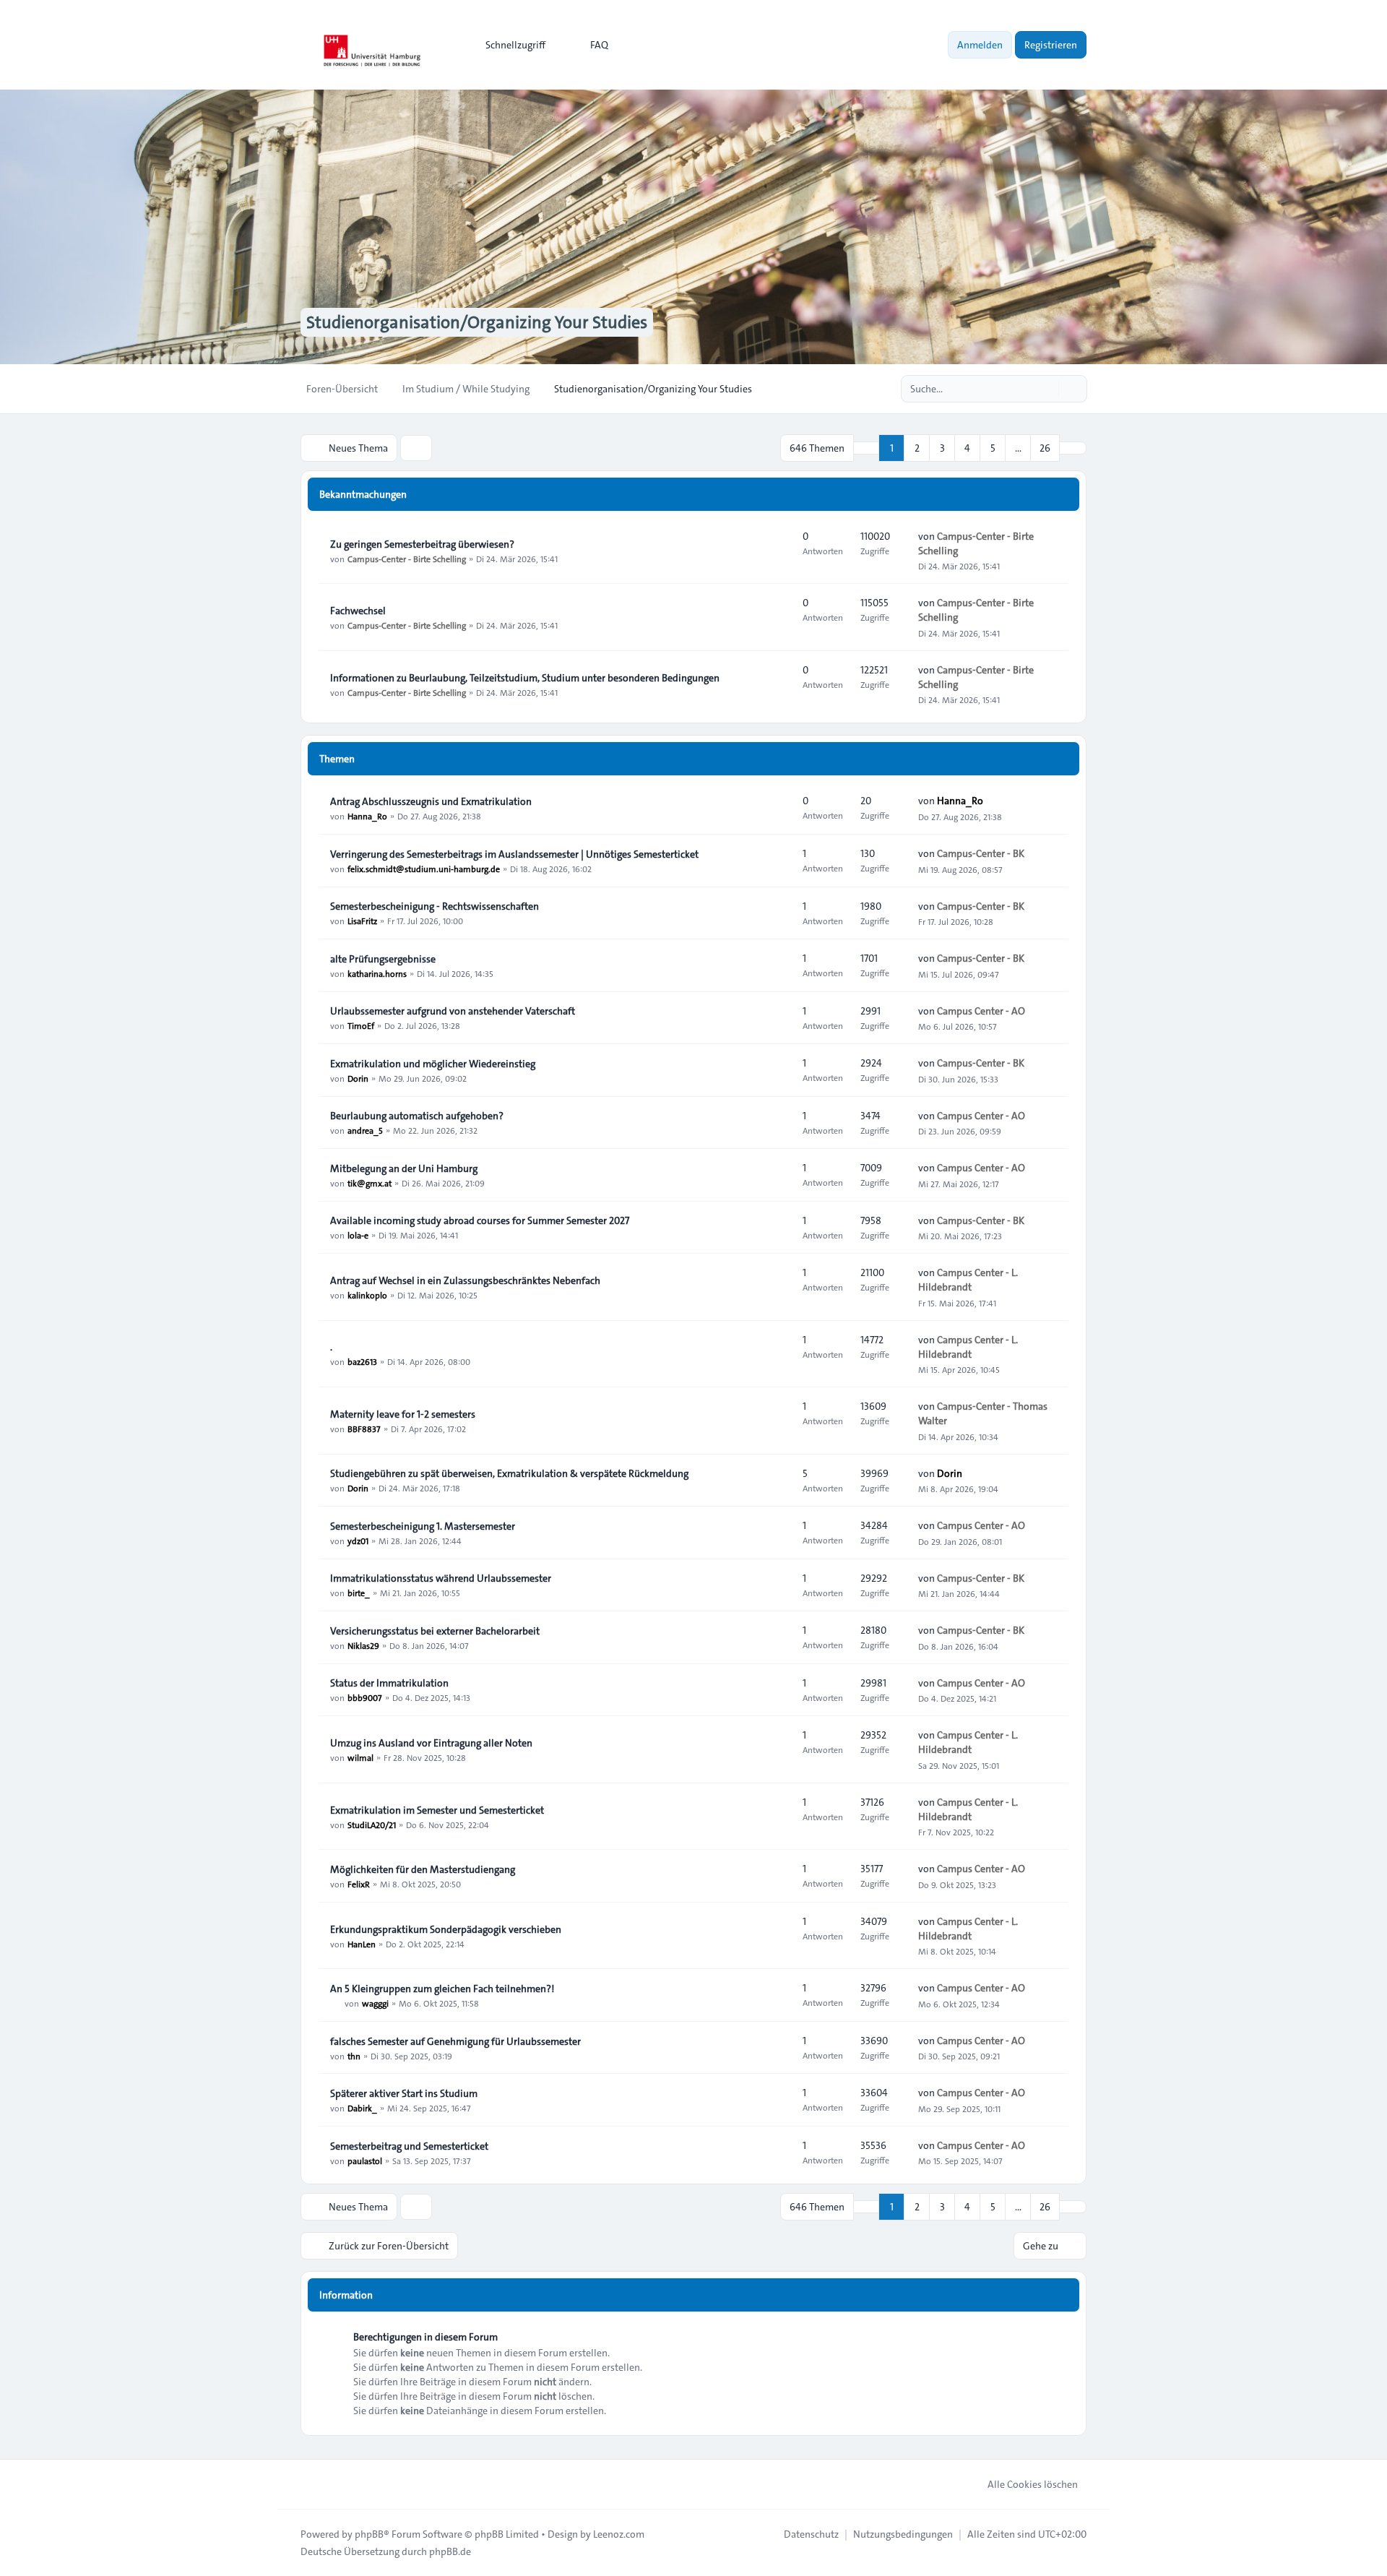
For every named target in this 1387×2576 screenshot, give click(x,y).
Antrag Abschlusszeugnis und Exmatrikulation (431, 801)
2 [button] (917, 448)
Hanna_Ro (367, 816)
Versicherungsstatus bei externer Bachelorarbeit (435, 1631)
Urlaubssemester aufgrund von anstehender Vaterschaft (453, 1011)
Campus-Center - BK (981, 853)
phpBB (369, 2534)
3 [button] (942, 448)
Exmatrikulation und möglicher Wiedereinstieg (433, 1064)
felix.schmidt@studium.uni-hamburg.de (424, 869)
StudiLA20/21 (372, 1825)
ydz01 (358, 1541)
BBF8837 (364, 1429)
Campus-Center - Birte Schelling (407, 559)
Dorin (358, 1078)
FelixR (359, 1884)
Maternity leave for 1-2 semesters (403, 1414)
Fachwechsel (358, 611)
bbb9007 (365, 1697)
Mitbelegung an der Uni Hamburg (404, 1168)
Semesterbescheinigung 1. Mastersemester (423, 1526)
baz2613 (362, 1361)
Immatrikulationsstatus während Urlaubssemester (441, 1578)
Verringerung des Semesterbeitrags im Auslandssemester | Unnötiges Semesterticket (514, 854)
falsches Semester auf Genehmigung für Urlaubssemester (455, 2041)
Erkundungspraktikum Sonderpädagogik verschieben (446, 1929)
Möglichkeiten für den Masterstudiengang (423, 1869)
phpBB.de (450, 2551)
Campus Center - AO (981, 1011)
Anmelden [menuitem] (980, 45)
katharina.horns (377, 973)
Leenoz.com (619, 2534)
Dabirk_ (362, 2108)
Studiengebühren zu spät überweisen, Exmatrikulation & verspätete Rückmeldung (509, 1473)
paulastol (365, 2161)
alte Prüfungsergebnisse (383, 959)
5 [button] (993, 448)
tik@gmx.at (370, 1183)
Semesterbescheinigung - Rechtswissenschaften (435, 906)
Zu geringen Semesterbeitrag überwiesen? (422, 544)
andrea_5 (365, 1130)
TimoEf (361, 1025)
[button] (1073, 448)
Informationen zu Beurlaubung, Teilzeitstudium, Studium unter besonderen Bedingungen (525, 678)
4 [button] (967, 448)
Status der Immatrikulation (389, 1683)
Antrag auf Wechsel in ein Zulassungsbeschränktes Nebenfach (465, 1280)
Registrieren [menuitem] (1051, 45)
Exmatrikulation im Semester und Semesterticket (437, 1810)
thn (354, 2056)
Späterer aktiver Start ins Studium (404, 2093)
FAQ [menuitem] (599, 45)
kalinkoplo (367, 1295)
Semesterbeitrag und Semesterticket (409, 2146)
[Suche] (1046, 389)
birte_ (359, 1593)
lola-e (358, 1235)
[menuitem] (509, 45)
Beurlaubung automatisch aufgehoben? (417, 1116)
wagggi (375, 2003)
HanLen (362, 1944)
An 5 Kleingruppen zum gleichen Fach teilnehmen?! (442, 1989)
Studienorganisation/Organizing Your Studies (477, 322)
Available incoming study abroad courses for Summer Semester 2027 (480, 1220)
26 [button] (1045, 448)
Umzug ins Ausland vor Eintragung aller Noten (431, 1743)
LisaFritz (362, 921)
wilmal (360, 1757)
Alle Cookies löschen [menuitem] (1033, 2484)
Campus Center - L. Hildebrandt (968, 1280)
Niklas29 (363, 1645)
